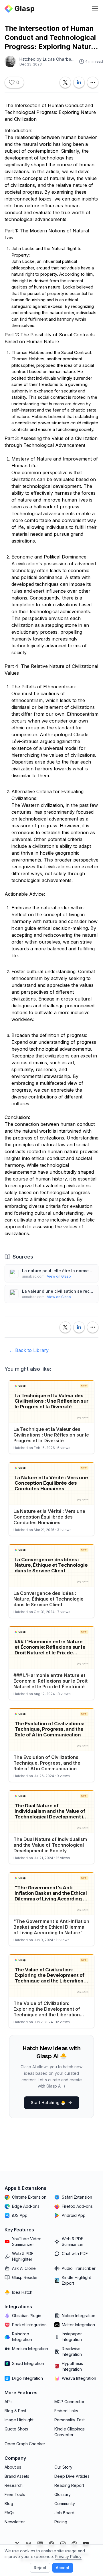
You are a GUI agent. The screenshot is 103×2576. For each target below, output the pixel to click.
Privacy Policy (68, 2556)
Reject (40, 2568)
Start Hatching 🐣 (48, 2103)
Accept (63, 2568)
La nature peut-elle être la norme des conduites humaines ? (58, 1271)
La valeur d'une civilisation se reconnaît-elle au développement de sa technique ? (58, 1291)
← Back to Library (29, 1350)
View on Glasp (59, 1276)
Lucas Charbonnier (62, 59)
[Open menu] (95, 9)
